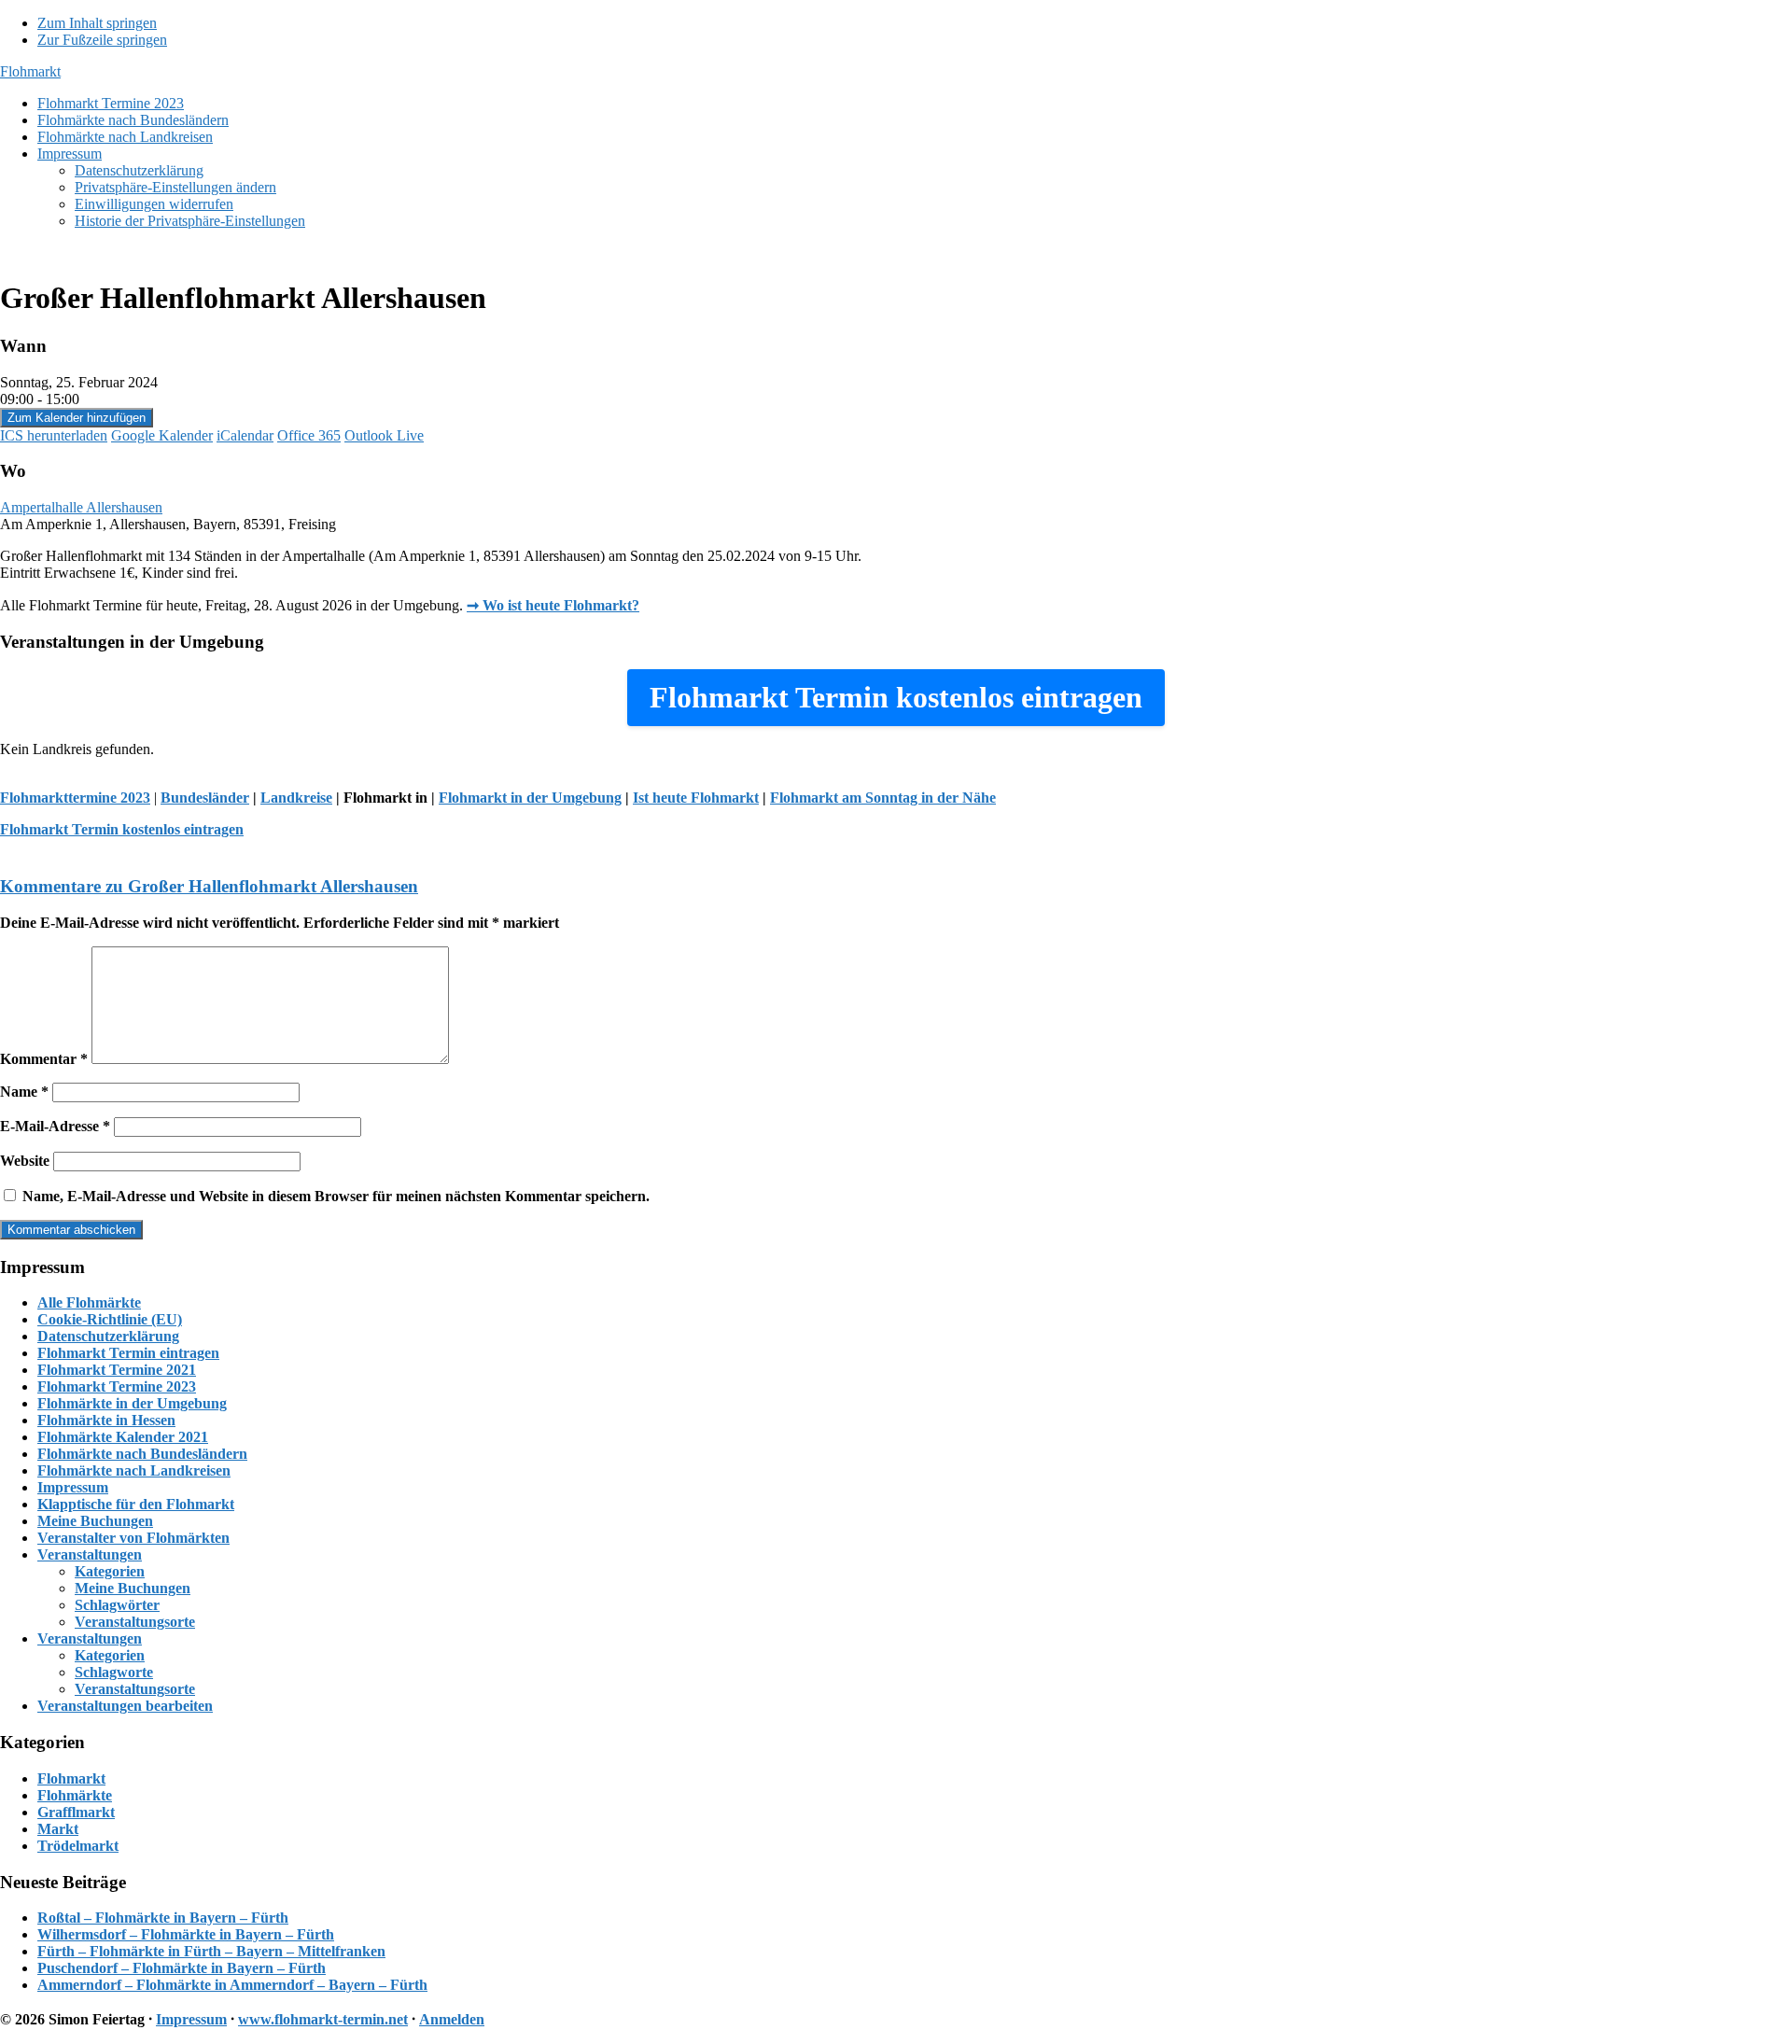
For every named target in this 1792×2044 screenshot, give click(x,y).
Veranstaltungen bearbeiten (125, 1706)
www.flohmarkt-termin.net (323, 2019)
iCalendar (245, 435)
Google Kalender (162, 435)
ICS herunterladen (54, 435)
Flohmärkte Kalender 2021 (123, 1437)
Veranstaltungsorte (135, 1622)
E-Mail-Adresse (55, 1126)
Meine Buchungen (95, 1521)
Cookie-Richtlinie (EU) (110, 1319)
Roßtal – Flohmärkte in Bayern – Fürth (163, 1918)
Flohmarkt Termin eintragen (128, 1353)
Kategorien (110, 1571)
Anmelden (452, 2019)
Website (25, 1161)
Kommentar (44, 1059)
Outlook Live (384, 435)
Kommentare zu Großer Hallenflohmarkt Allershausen (209, 886)
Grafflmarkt (76, 1812)
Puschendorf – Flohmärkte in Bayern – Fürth (182, 1968)
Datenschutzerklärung (108, 1336)
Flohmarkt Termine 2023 (117, 1386)
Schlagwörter (117, 1605)
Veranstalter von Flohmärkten (133, 1538)
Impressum (73, 1487)
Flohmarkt (30, 71)
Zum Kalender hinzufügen (77, 418)
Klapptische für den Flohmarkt (136, 1504)
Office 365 (309, 435)
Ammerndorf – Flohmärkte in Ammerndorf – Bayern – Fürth (232, 1985)
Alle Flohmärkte (89, 1302)
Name (24, 1092)
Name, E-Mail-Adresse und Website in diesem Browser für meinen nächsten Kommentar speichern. (336, 1196)
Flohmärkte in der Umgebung (132, 1403)
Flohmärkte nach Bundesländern (142, 1454)
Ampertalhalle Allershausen (81, 507)
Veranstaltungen (90, 1554)
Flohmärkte (75, 1795)
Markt (58, 1829)
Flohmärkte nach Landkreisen (134, 1470)
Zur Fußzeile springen (102, 40)
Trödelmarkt (78, 1846)
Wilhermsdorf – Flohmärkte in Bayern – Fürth (186, 1934)
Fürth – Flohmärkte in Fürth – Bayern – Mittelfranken (211, 1951)
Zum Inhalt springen (97, 23)
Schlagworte (114, 1672)
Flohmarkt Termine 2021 (117, 1370)
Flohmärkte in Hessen (106, 1420)
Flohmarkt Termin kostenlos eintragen (122, 829)
